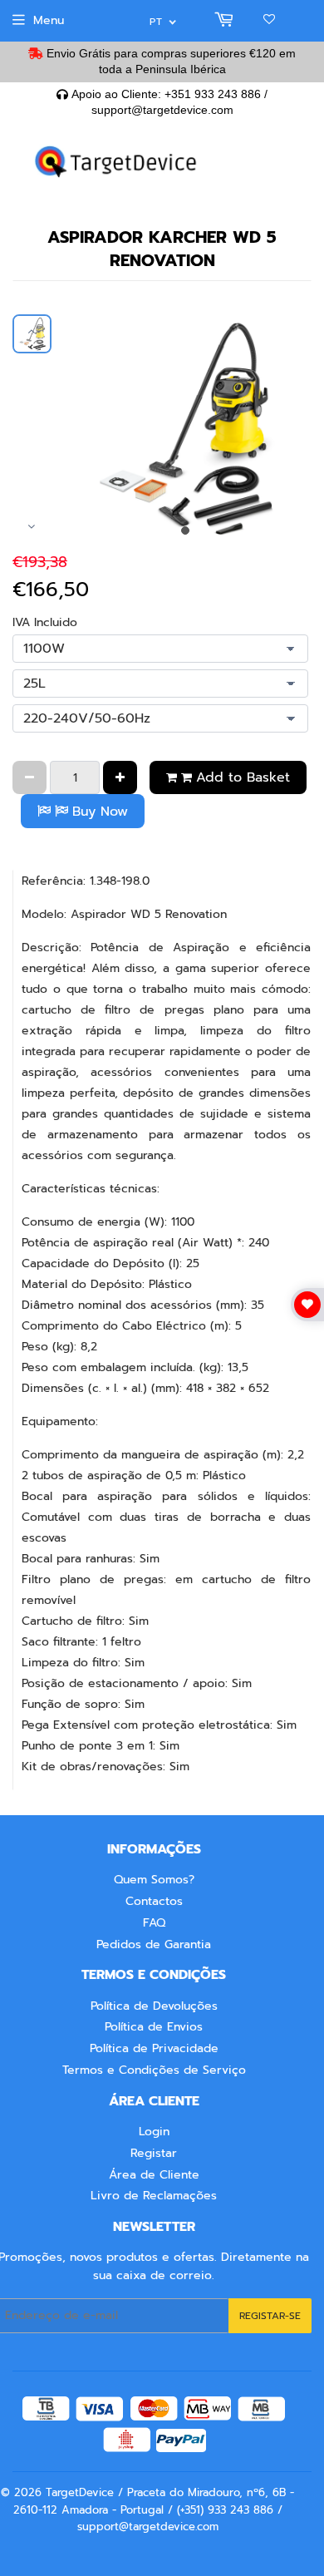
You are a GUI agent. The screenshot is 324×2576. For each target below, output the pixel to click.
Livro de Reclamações (154, 2196)
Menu (49, 20)
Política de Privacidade (154, 2048)
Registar (154, 2153)
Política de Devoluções (154, 2006)
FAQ (154, 1923)
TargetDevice (80, 2492)
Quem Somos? (154, 1880)
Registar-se (270, 2316)
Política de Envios (154, 2027)
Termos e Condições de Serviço (154, 2070)
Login (154, 2132)
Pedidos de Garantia (154, 1944)
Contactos (154, 1901)
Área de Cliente (154, 2175)
